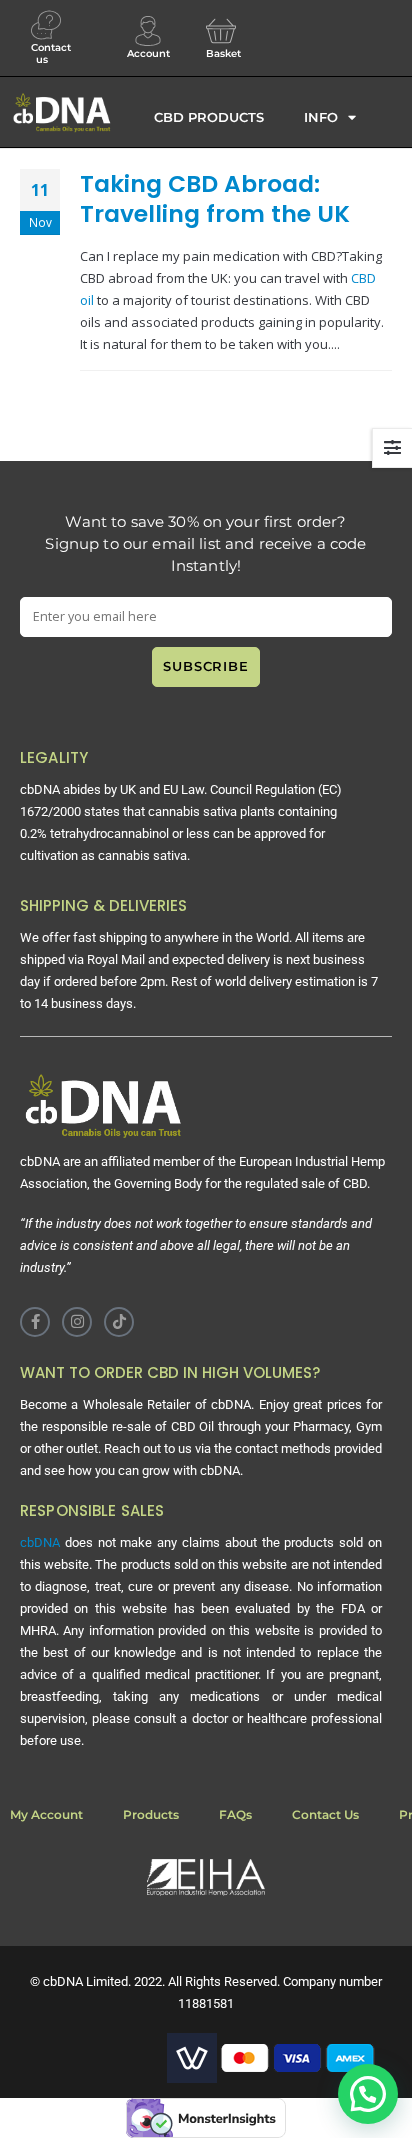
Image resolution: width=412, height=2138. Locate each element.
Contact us (51, 53)
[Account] (148, 31)
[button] (368, 2094)
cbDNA (40, 1542)
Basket (223, 53)
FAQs (235, 1814)
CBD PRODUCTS (209, 117)
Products (151, 1814)
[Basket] (221, 31)
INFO (321, 117)
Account (148, 53)
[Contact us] (46, 25)
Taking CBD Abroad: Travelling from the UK (215, 198)
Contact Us (325, 1814)
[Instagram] (77, 1322)
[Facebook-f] (35, 1322)
